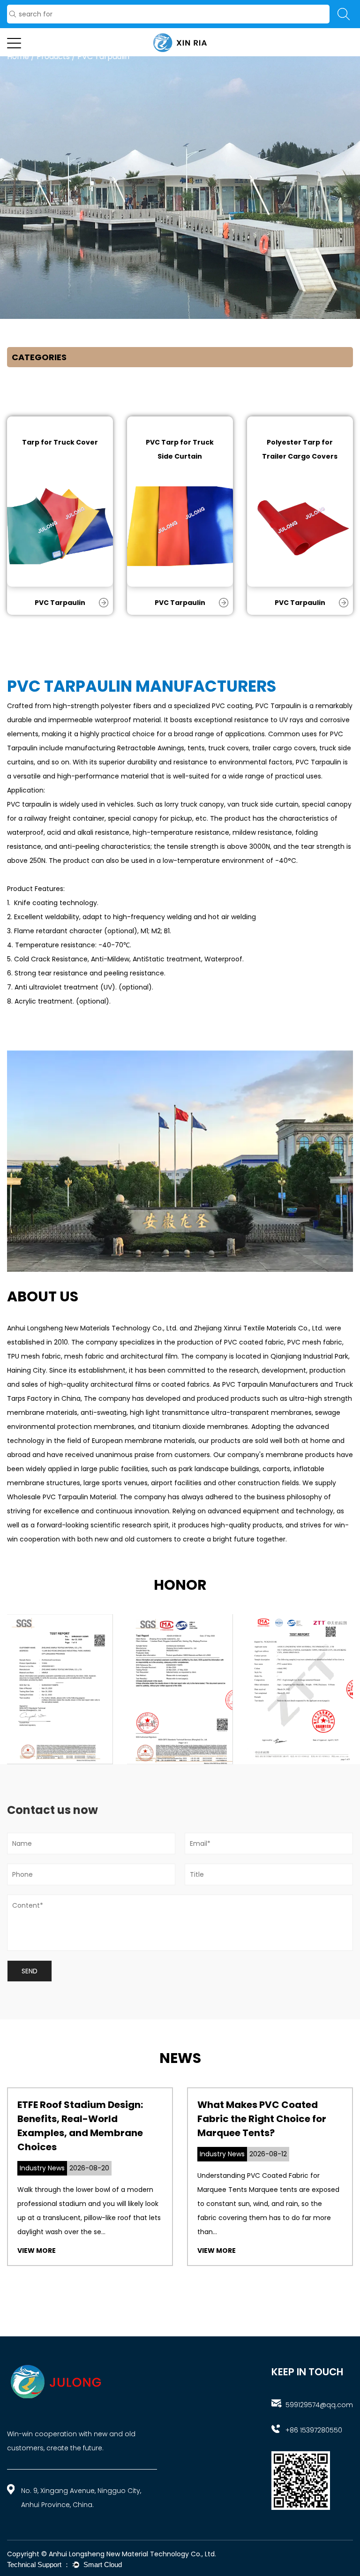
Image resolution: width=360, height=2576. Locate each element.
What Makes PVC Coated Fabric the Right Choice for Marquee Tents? (262, 2119)
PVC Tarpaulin (60, 603)
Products (53, 57)
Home (18, 57)
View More (37, 2251)
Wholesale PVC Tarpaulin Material (62, 1497)
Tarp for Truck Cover (60, 442)
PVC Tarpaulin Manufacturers (270, 1384)
